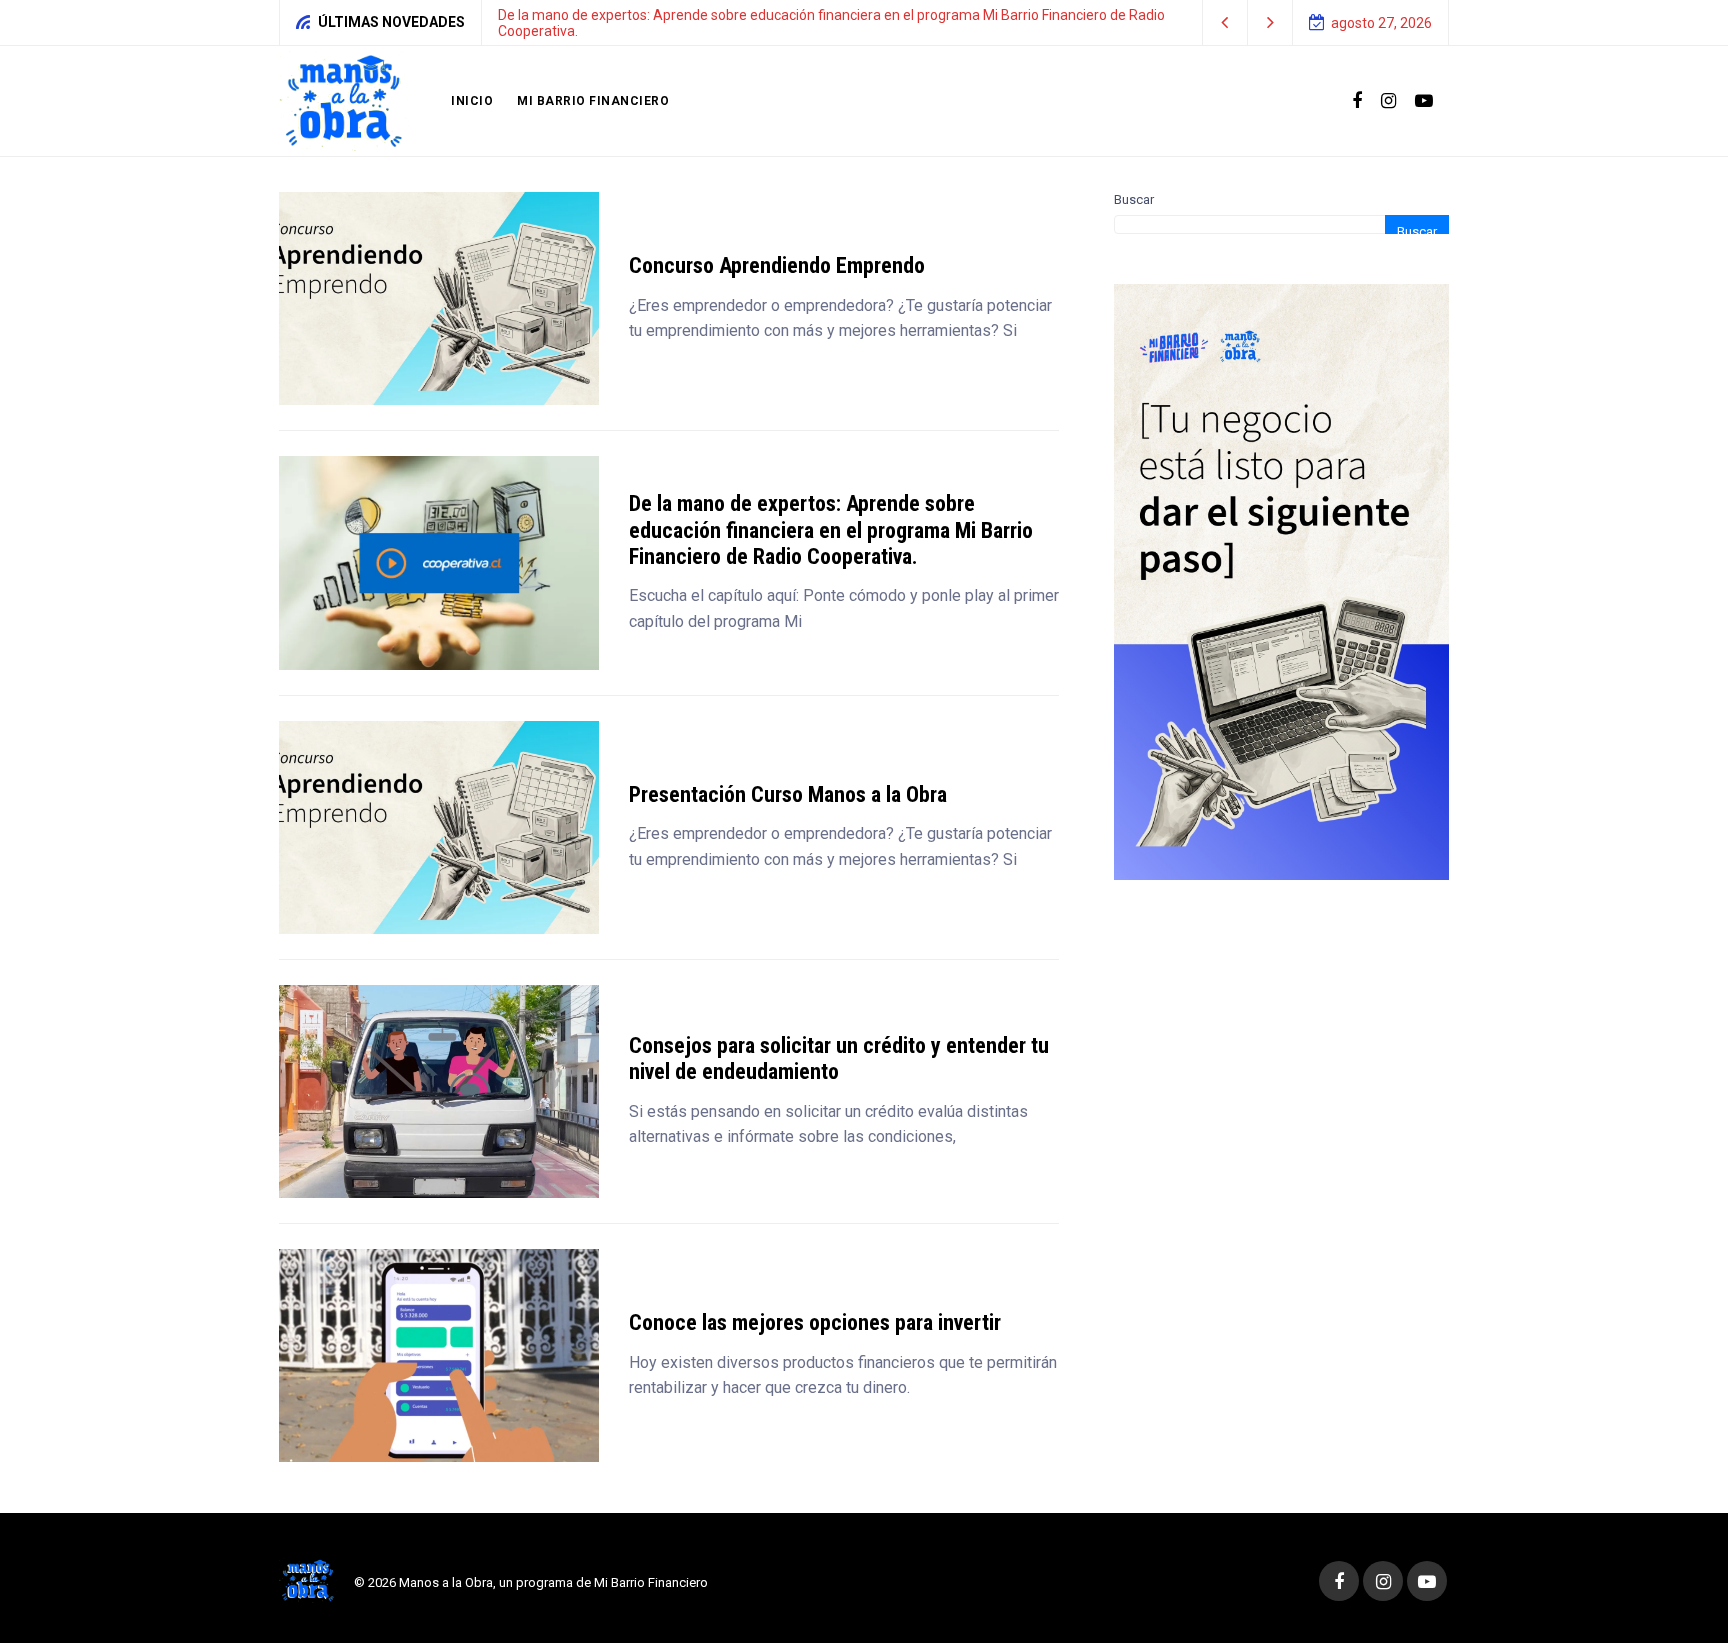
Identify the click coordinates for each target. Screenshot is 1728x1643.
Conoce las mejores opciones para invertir (815, 1322)
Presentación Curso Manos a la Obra (788, 794)
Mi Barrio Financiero (593, 101)
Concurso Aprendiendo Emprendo (777, 265)
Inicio (472, 101)
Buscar (1134, 199)
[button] (1225, 22)
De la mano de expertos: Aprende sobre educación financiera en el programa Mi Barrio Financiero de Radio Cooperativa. (831, 530)
